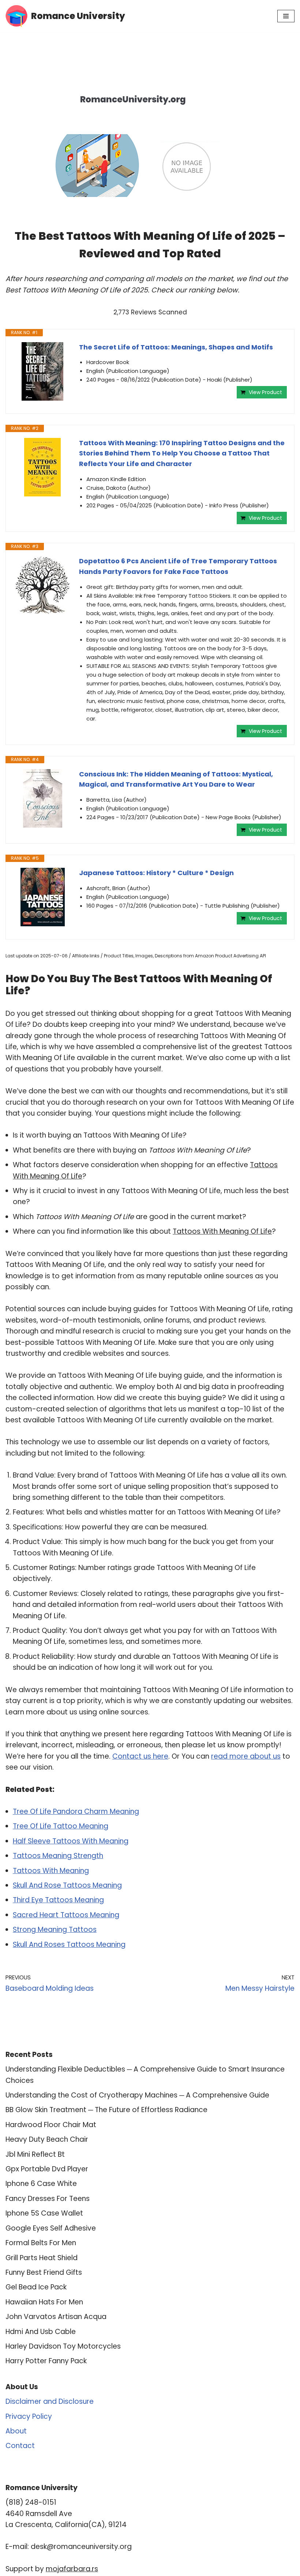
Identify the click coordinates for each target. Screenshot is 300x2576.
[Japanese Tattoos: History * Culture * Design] (42, 897)
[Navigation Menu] (286, 16)
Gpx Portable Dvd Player (47, 2169)
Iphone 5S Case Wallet (44, 2213)
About (16, 2431)
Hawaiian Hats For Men (44, 2302)
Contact (20, 2446)
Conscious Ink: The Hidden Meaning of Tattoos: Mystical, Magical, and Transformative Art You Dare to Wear (176, 779)
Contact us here (140, 1756)
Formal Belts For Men (41, 2243)
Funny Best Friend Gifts (44, 2272)
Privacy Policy (29, 2416)
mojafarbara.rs (72, 2569)
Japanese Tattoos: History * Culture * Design (156, 873)
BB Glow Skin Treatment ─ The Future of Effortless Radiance (106, 2110)
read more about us (246, 1756)
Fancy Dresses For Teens (48, 2199)
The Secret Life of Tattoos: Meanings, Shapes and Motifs (176, 347)
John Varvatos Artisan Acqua (56, 2317)
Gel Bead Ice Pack (36, 2287)
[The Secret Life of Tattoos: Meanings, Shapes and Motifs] (42, 371)
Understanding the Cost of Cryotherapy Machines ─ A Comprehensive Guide (137, 2095)
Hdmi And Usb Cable (41, 2332)
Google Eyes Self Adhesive (51, 2228)
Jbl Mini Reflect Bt (35, 2154)
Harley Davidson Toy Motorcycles (63, 2346)
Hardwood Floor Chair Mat (51, 2125)
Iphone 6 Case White (41, 2184)
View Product (265, 392)
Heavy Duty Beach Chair (47, 2139)
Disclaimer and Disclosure (50, 2401)
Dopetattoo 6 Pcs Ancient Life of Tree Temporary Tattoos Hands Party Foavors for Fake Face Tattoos (178, 566)
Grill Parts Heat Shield (42, 2258)
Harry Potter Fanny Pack (46, 2361)
